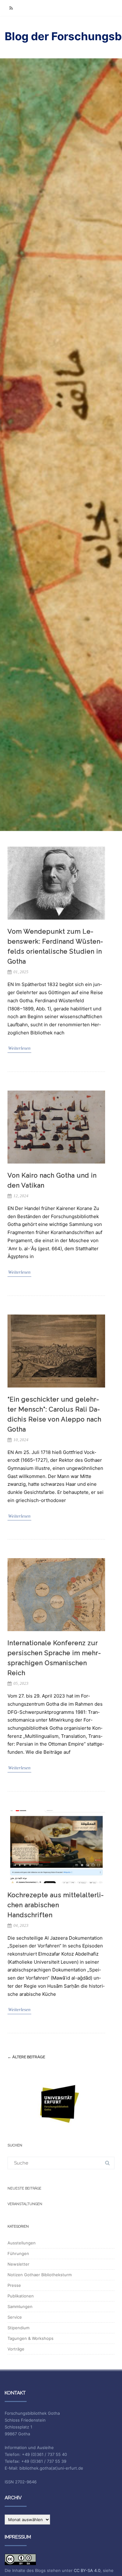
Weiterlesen (19, 1048)
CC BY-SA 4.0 (87, 2570)
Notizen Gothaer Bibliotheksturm (40, 2275)
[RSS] (11, 8)
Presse (14, 2285)
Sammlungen (20, 2306)
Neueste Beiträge (24, 2188)
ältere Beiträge (26, 2057)
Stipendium (18, 2328)
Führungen (18, 2253)
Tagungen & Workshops (30, 2338)
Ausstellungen (22, 2243)
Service (15, 2317)
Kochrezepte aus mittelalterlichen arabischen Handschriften (56, 1905)
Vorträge (16, 2349)
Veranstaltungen (25, 2204)
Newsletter (18, 2264)
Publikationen (21, 2296)
